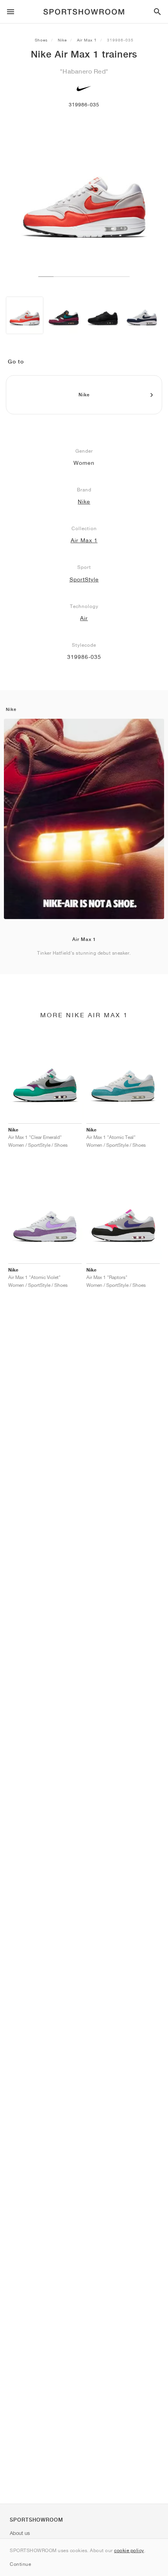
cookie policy (129, 2550)
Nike (62, 40)
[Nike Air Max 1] (25, 315)
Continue (20, 2564)
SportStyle (84, 579)
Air (84, 618)
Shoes (41, 40)
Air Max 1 (87, 40)
